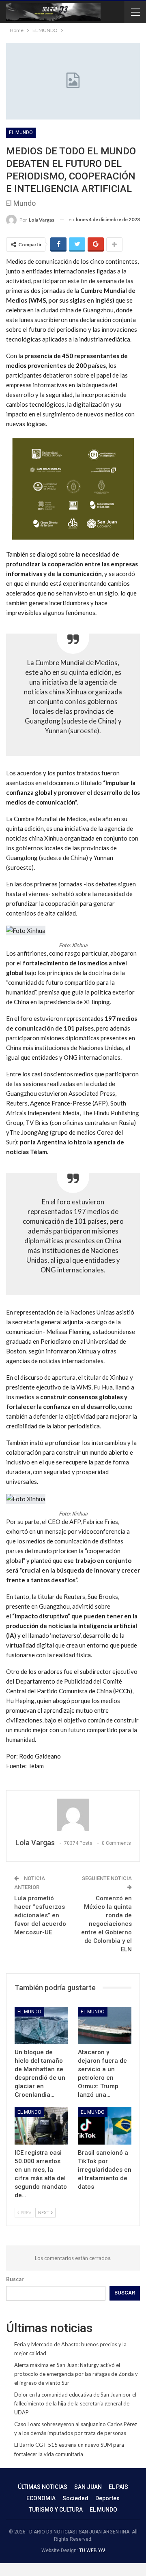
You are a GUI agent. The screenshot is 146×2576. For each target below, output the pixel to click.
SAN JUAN (88, 2487)
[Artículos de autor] (73, 1815)
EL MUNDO (21, 132)
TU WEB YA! (92, 2550)
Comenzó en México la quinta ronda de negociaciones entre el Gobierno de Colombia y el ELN (106, 1924)
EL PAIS (118, 2487)
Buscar (15, 2279)
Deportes (107, 2498)
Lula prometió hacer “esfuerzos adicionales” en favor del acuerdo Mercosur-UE (40, 1915)
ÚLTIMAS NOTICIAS (43, 2487)
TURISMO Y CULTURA (56, 2510)
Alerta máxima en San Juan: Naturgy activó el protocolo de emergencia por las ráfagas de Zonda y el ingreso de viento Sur (76, 2374)
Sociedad (75, 2498)
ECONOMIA (41, 2498)
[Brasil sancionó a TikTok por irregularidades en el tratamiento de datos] (105, 2126)
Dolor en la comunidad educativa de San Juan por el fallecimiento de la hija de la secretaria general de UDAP (75, 2403)
